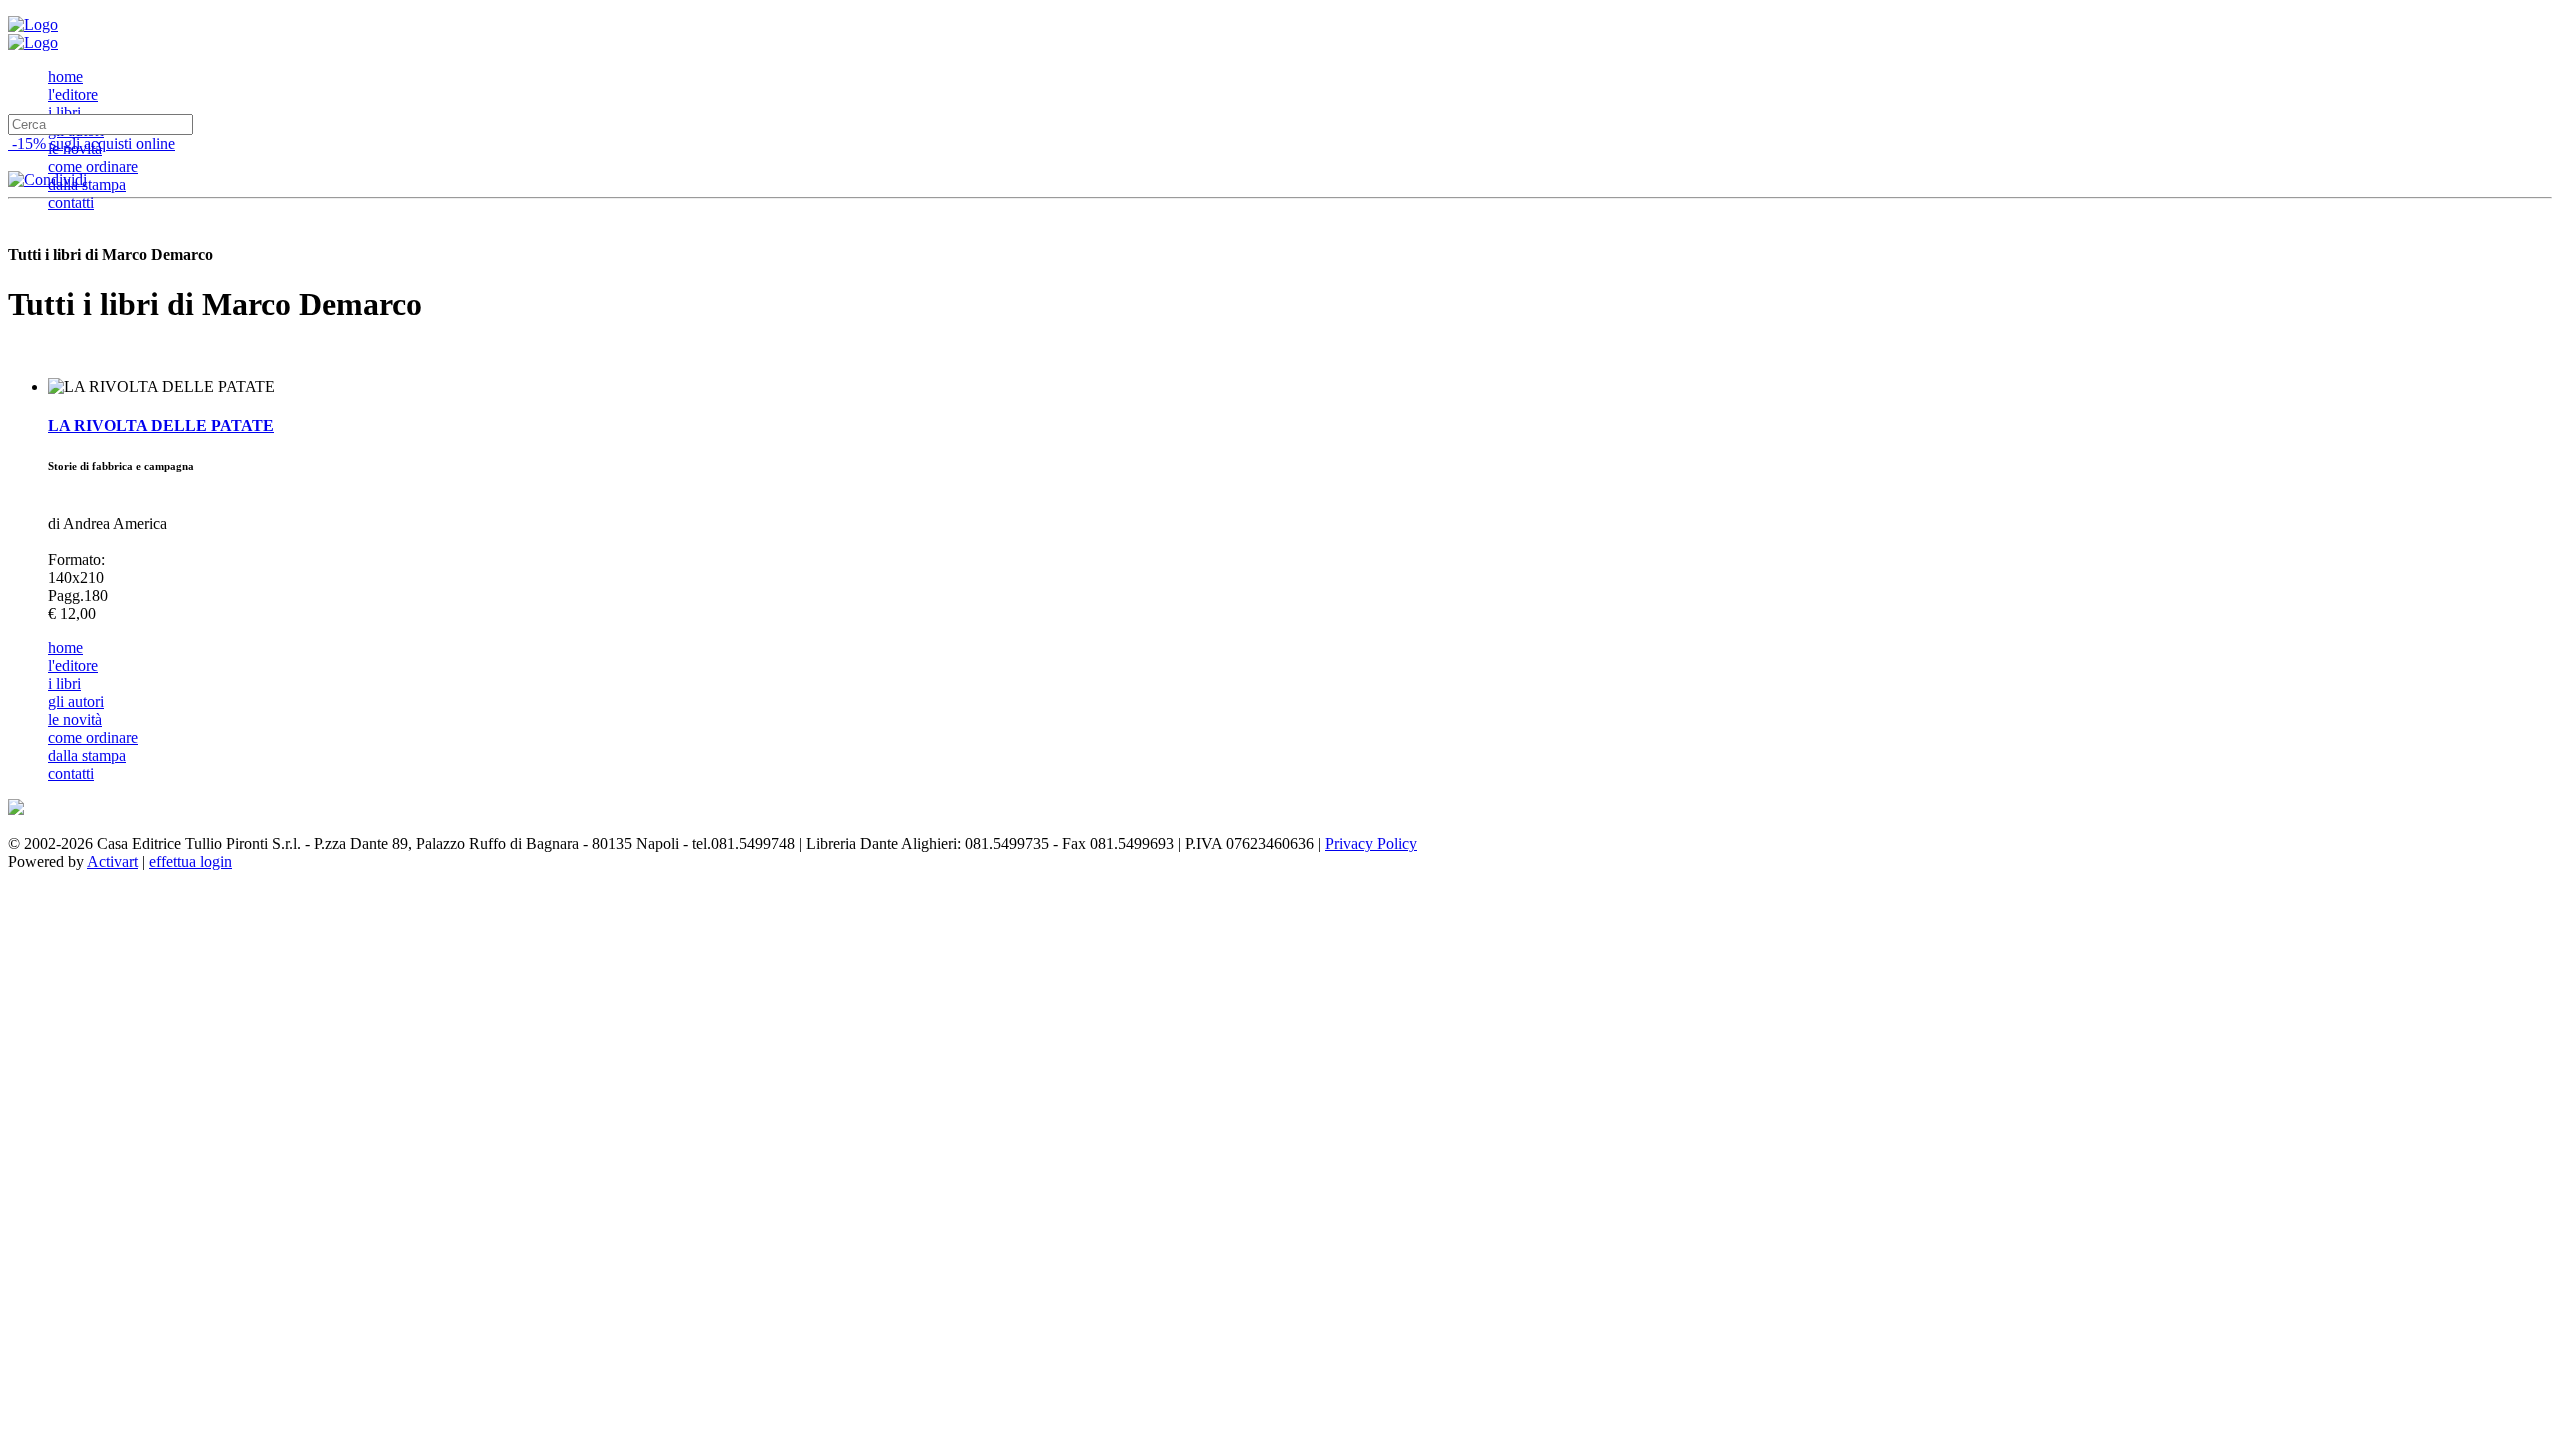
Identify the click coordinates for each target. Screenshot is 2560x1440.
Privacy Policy (1371, 843)
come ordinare (93, 166)
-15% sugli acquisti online (91, 143)
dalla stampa (87, 184)
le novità (75, 719)
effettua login (190, 861)
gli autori (76, 701)
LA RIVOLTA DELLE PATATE (161, 425)
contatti (71, 202)
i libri (64, 112)
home (65, 76)
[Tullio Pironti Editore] (33, 24)
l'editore (73, 94)
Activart (112, 861)
